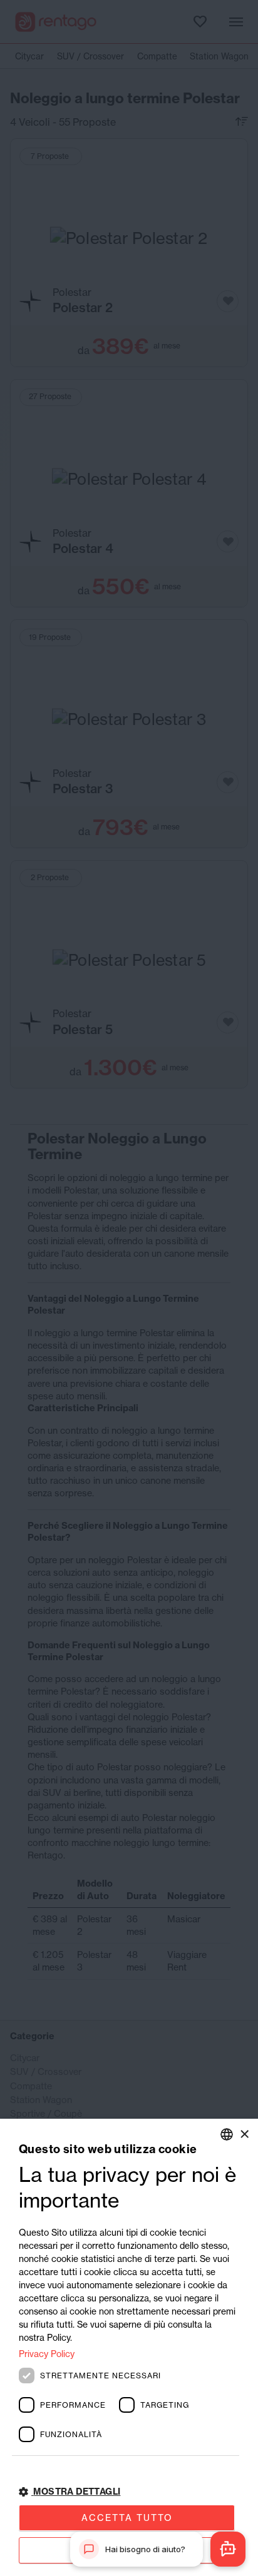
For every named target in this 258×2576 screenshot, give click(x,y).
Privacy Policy (47, 2354)
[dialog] (129, 2347)
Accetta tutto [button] (127, 2518)
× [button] (244, 2134)
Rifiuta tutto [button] (127, 2550)
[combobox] (227, 2134)
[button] (129, 2492)
